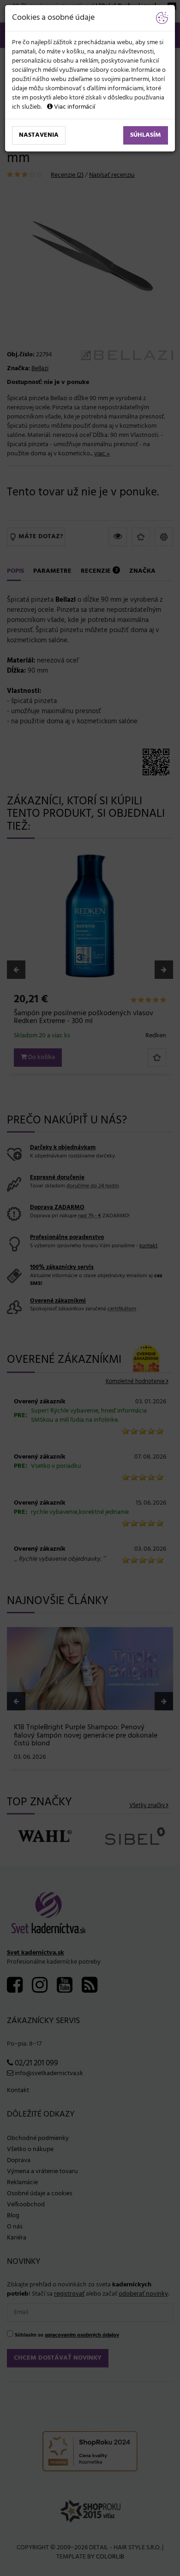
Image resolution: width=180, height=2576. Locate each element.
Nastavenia (39, 135)
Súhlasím (146, 135)
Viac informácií (74, 107)
